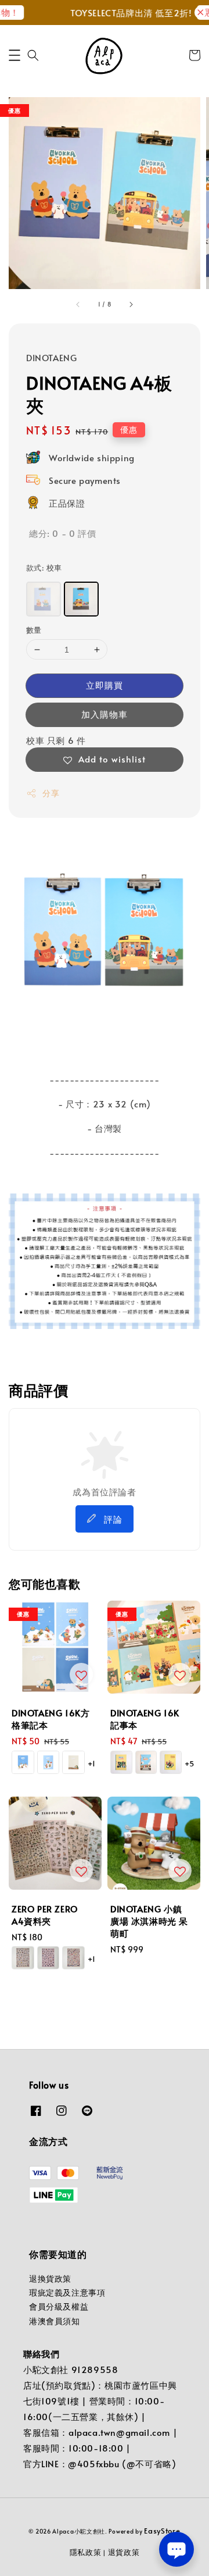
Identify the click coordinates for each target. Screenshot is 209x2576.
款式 (44, 568)
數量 (34, 630)
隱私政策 (86, 2552)
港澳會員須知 (55, 2321)
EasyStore (162, 2531)
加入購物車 (105, 714)
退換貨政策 (50, 2279)
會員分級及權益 (59, 2306)
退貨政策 (124, 2552)
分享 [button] (51, 793)
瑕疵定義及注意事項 (67, 2292)
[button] (15, 55)
